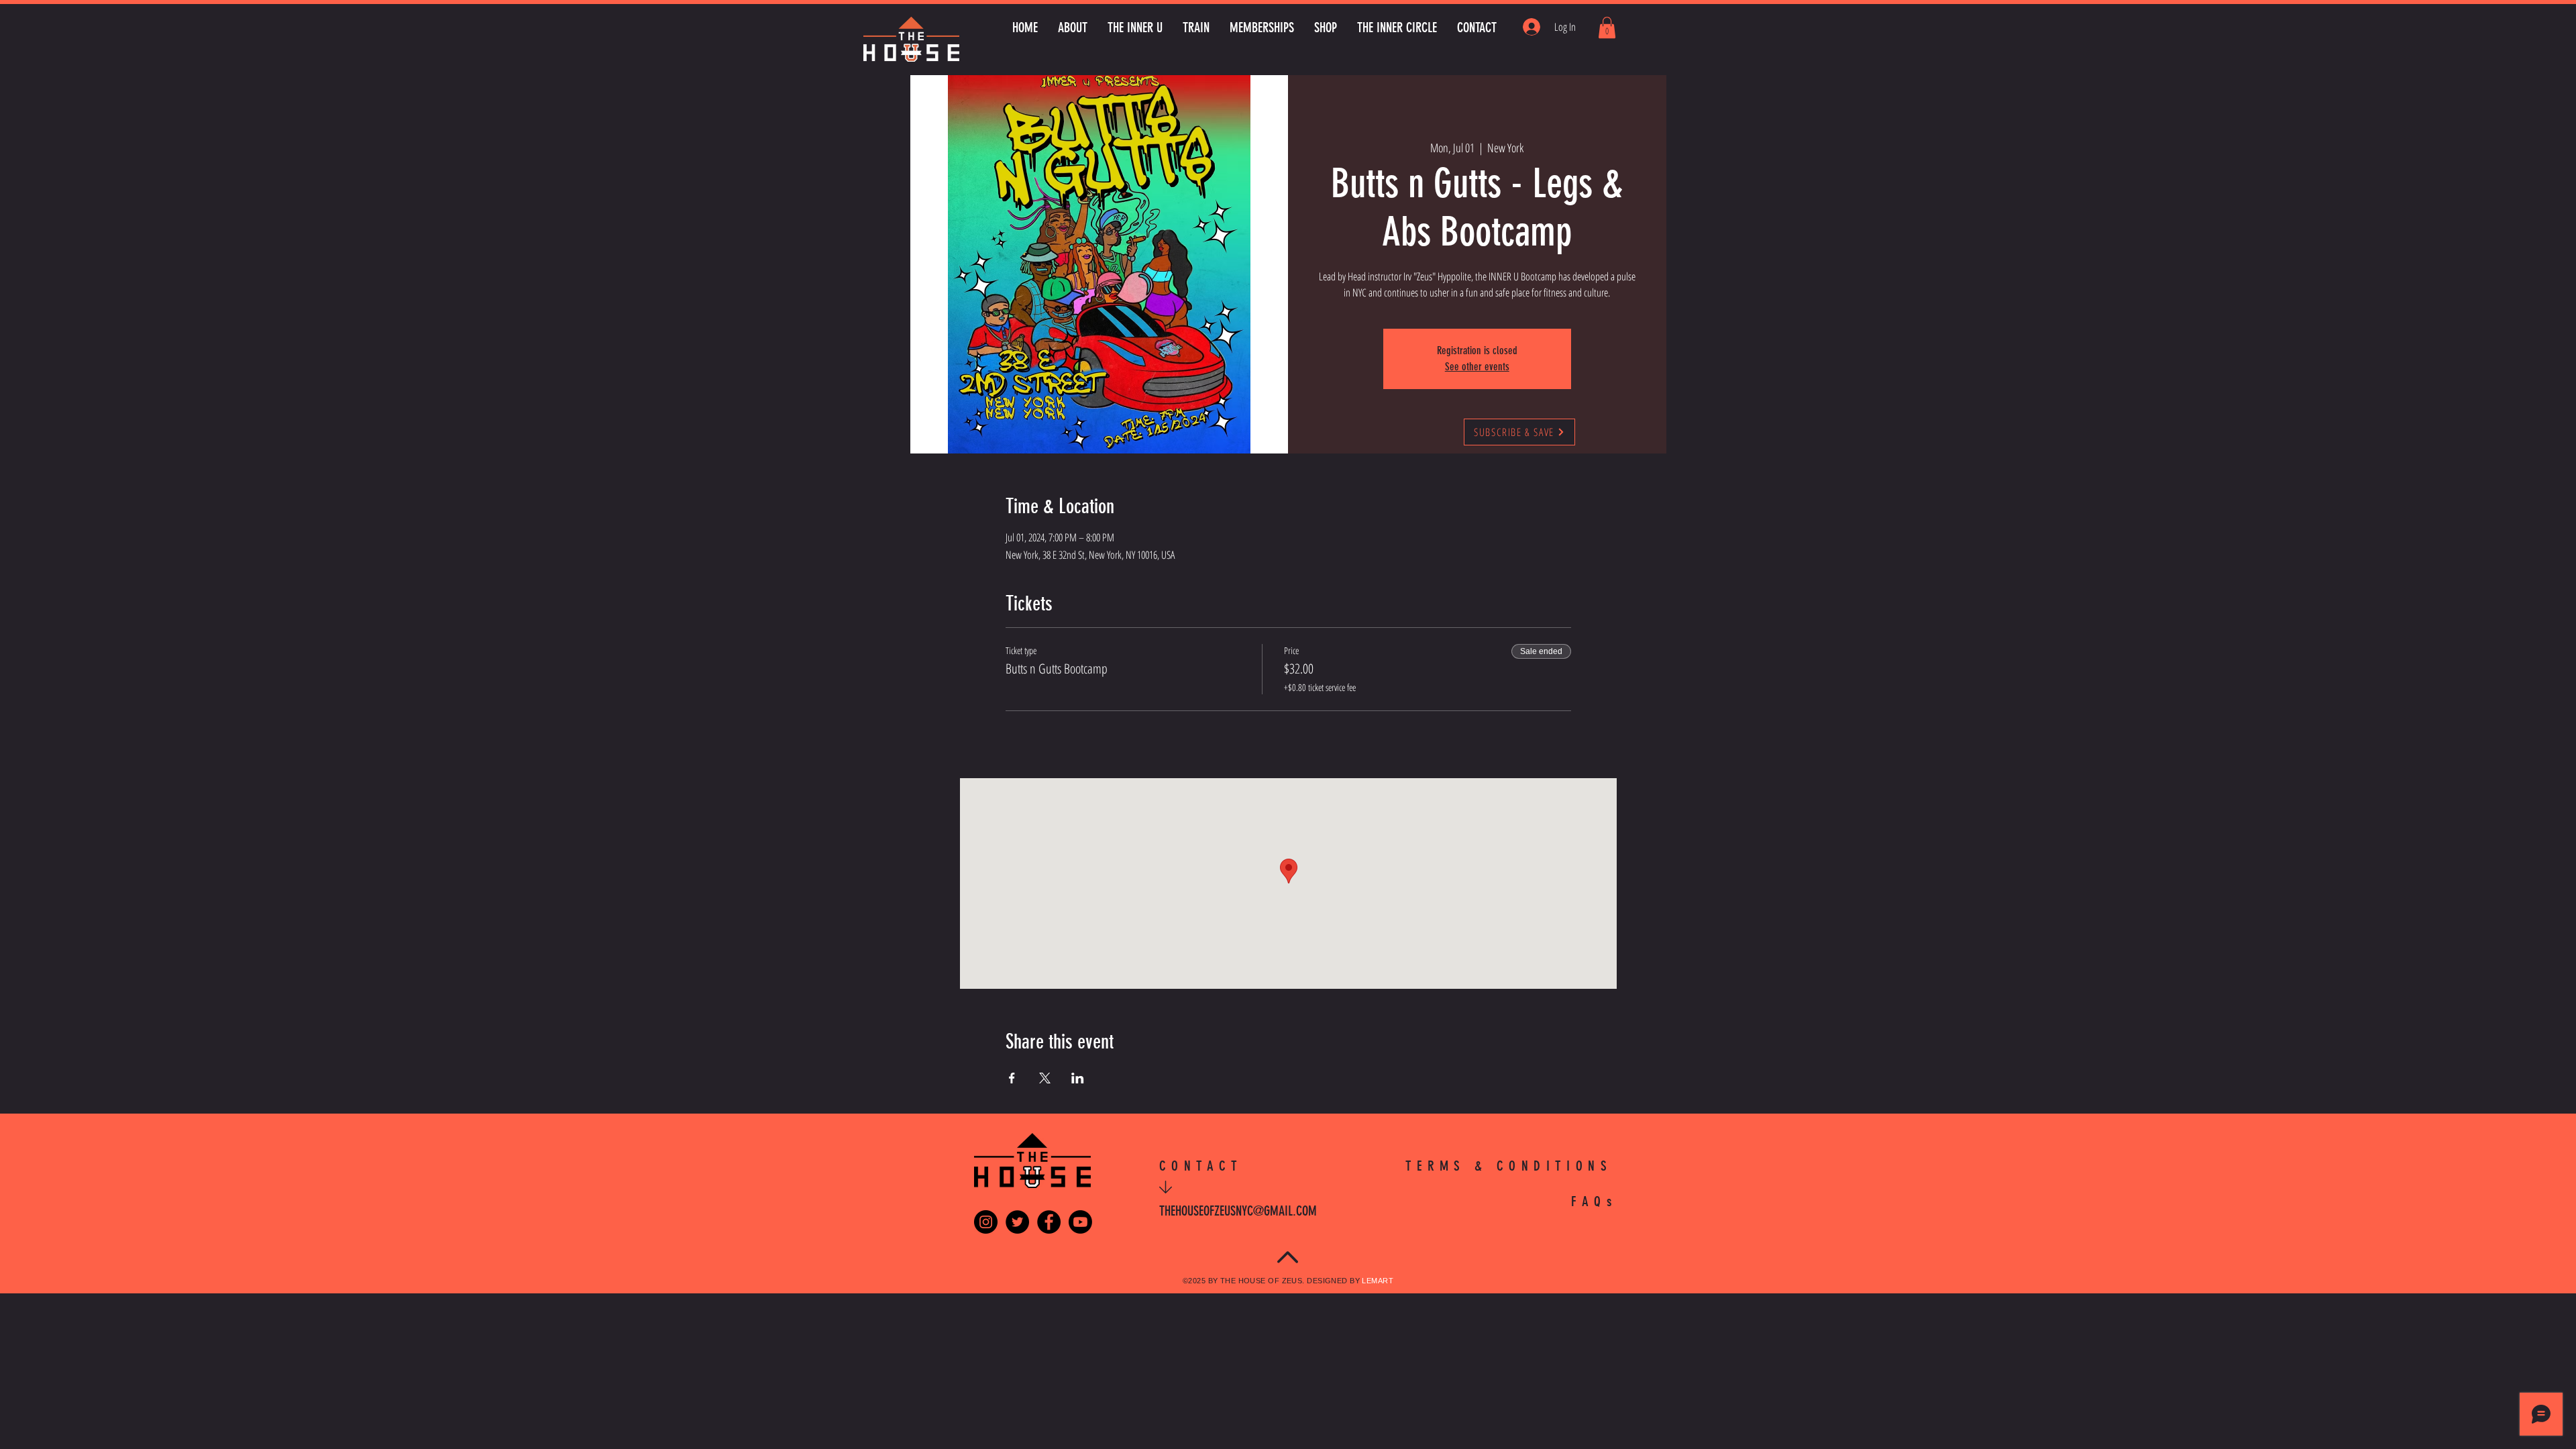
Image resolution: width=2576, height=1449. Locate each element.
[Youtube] (1080, 1222)
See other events (1477, 367)
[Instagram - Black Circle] (986, 1222)
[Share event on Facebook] (1012, 1078)
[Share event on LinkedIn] (1078, 1078)
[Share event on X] (1045, 1078)
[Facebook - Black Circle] (1049, 1222)
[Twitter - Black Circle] (1017, 1222)
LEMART (1378, 1281)
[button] (1607, 28)
